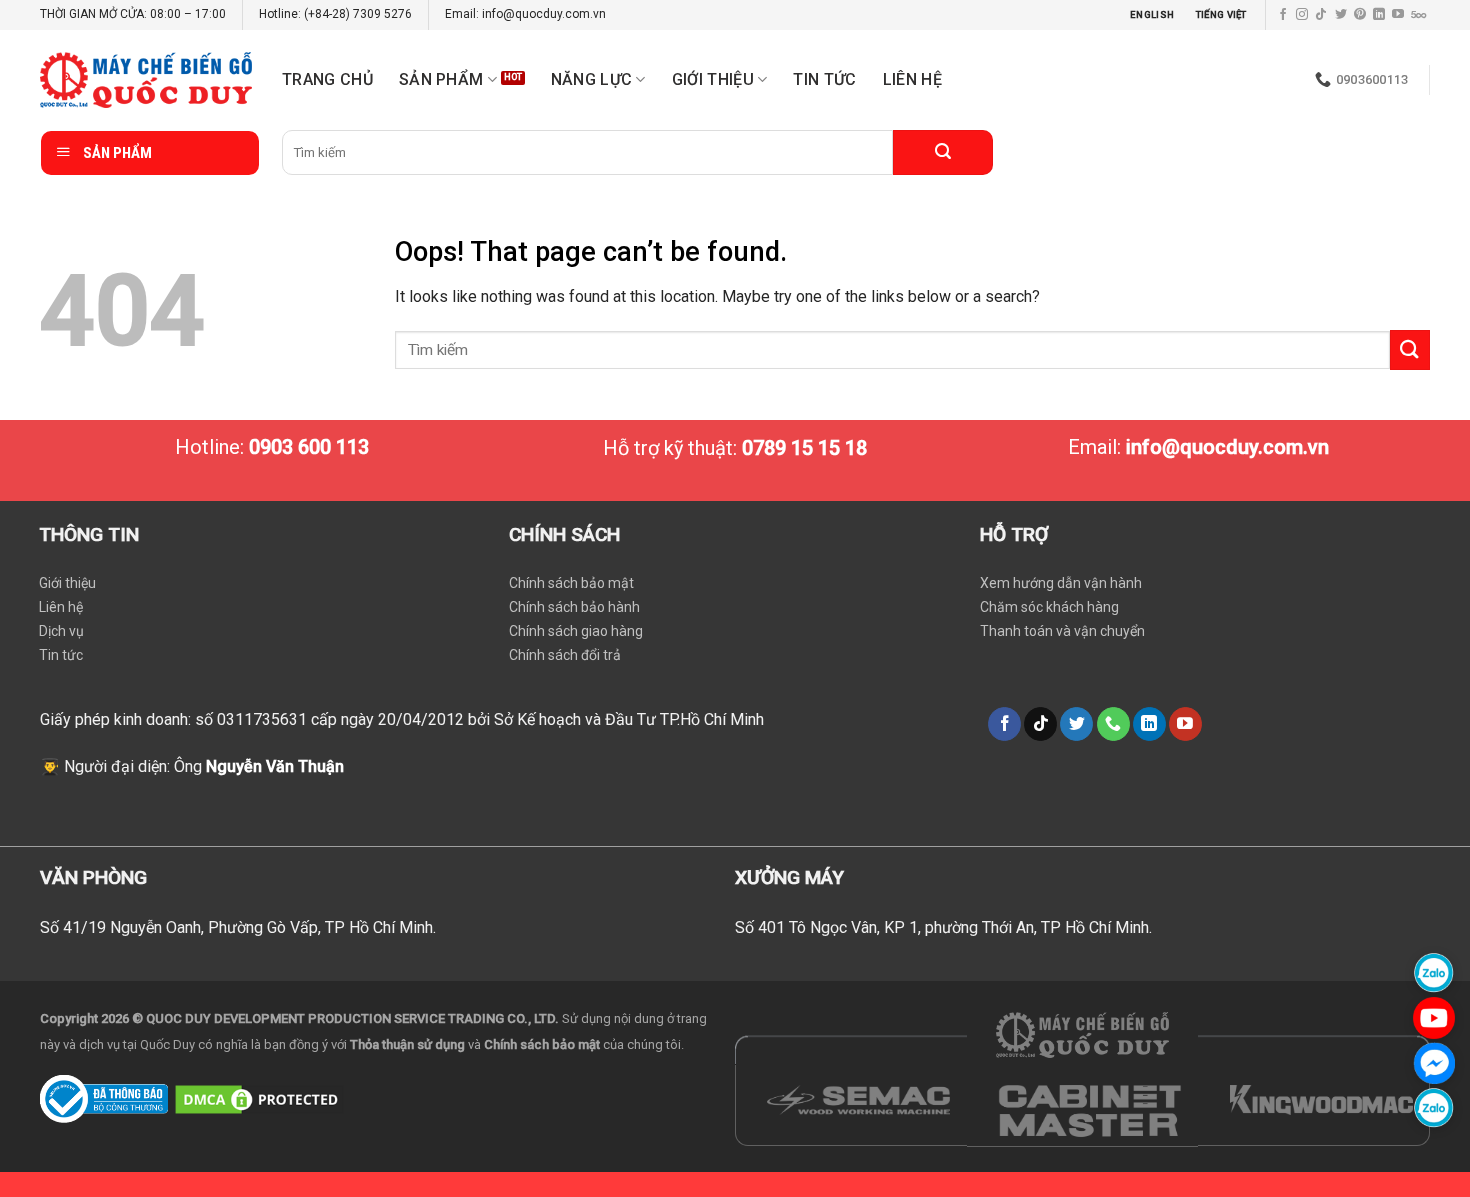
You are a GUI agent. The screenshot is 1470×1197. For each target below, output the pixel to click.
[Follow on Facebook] (1283, 15)
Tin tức (824, 79)
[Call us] (1113, 724)
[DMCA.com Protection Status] (259, 1097)
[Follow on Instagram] (1302, 15)
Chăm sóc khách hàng (1049, 607)
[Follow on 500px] (1418, 15)
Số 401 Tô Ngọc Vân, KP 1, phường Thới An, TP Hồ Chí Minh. (943, 927)
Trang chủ (327, 79)
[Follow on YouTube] (1398, 15)
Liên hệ (912, 79)
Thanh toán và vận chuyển (1062, 631)
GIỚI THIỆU (713, 79)
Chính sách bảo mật (571, 583)
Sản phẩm (441, 79)
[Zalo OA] (1434, 1107)
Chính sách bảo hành (574, 607)
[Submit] (943, 152)
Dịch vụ (61, 631)
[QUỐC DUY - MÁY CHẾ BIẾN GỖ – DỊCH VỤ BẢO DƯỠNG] (146, 80)
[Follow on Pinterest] (1360, 15)
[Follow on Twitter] (1341, 15)
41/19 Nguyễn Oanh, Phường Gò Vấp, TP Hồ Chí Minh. (249, 927)
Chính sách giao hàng (576, 631)
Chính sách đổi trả (565, 655)
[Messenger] (1434, 1062)
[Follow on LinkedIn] (1379, 15)
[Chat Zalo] (1434, 972)
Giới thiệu (67, 583)
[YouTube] (1434, 1017)
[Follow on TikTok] (1321, 15)
